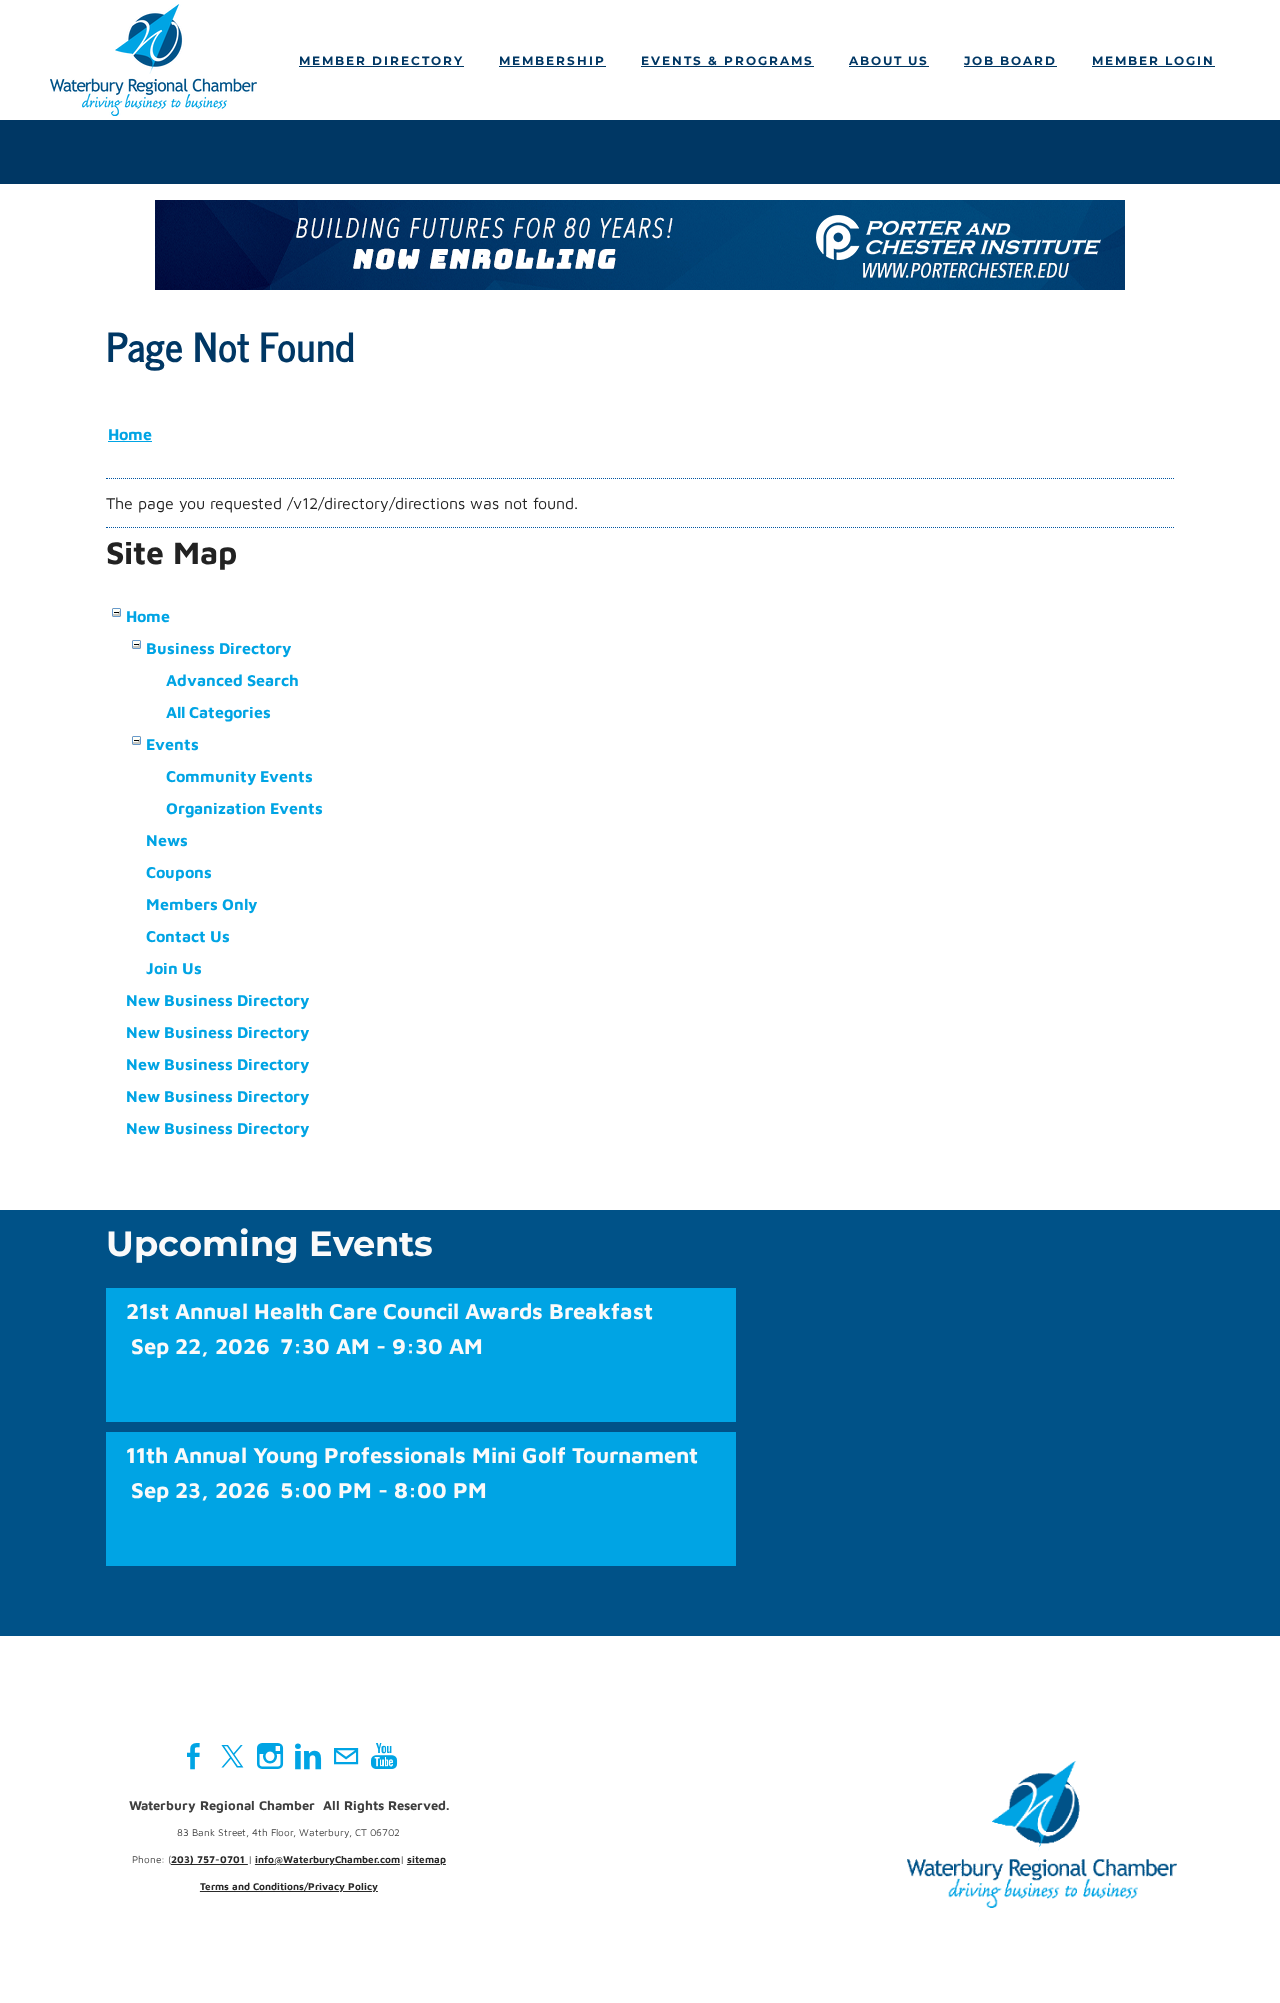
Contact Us (188, 936)
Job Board (1010, 60)
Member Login (1153, 60)
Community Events (239, 776)
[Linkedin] (308, 1756)
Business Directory (218, 648)
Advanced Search (232, 680)
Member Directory (381, 60)
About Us (889, 60)
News (167, 840)
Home (130, 434)
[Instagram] (270, 1756)
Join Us (174, 968)
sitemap (426, 1859)
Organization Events (244, 808)
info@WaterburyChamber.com (327, 1859)
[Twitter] (232, 1756)
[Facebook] (194, 1756)
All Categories (218, 712)
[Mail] (346, 1756)
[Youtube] (384, 1756)
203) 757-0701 (209, 1859)
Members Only (201, 904)
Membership (552, 60)
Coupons (179, 872)
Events (172, 744)
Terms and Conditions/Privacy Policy (289, 1886)
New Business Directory (217, 1000)
